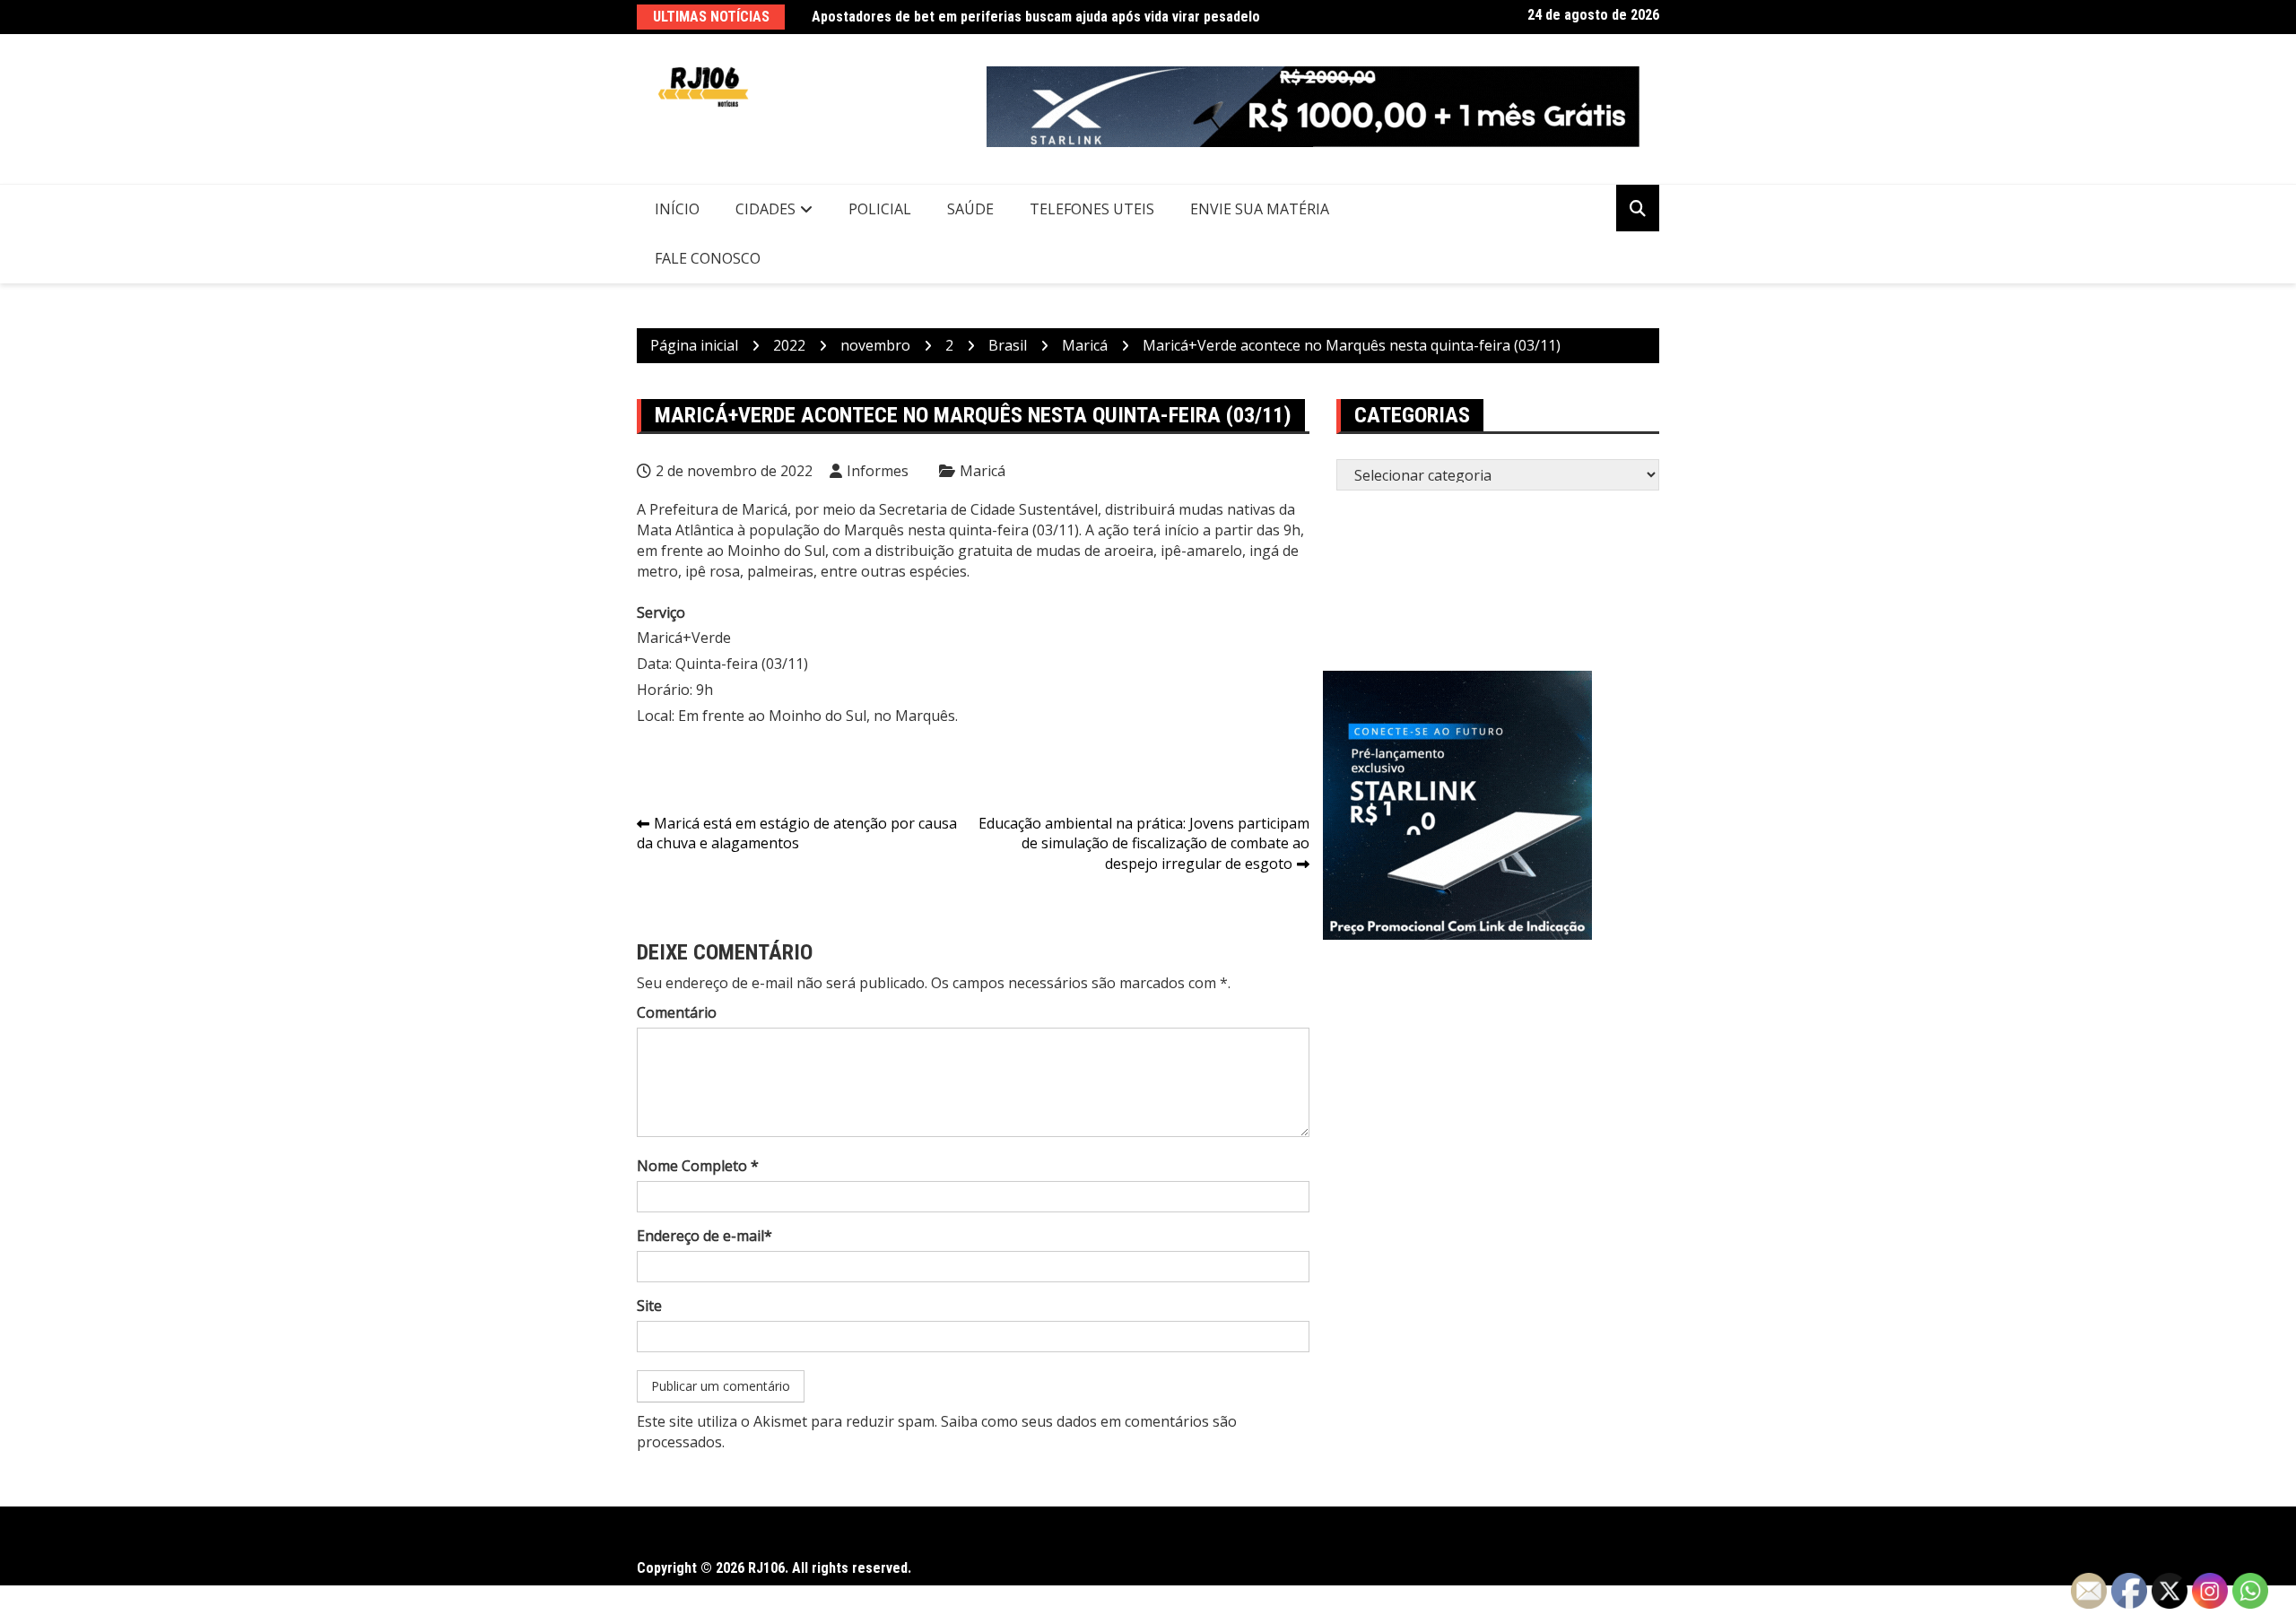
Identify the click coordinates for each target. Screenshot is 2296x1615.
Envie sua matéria (1260, 209)
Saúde (970, 209)
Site (649, 1306)
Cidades (765, 209)
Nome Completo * (698, 1166)
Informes (878, 471)
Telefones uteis (1092, 209)
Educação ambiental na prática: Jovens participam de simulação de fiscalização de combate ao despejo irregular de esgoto (1144, 844)
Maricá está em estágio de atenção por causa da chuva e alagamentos (797, 834)
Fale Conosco (708, 258)
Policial (880, 209)
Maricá (983, 471)
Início (677, 209)
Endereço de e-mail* (704, 1236)
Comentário (677, 1012)
